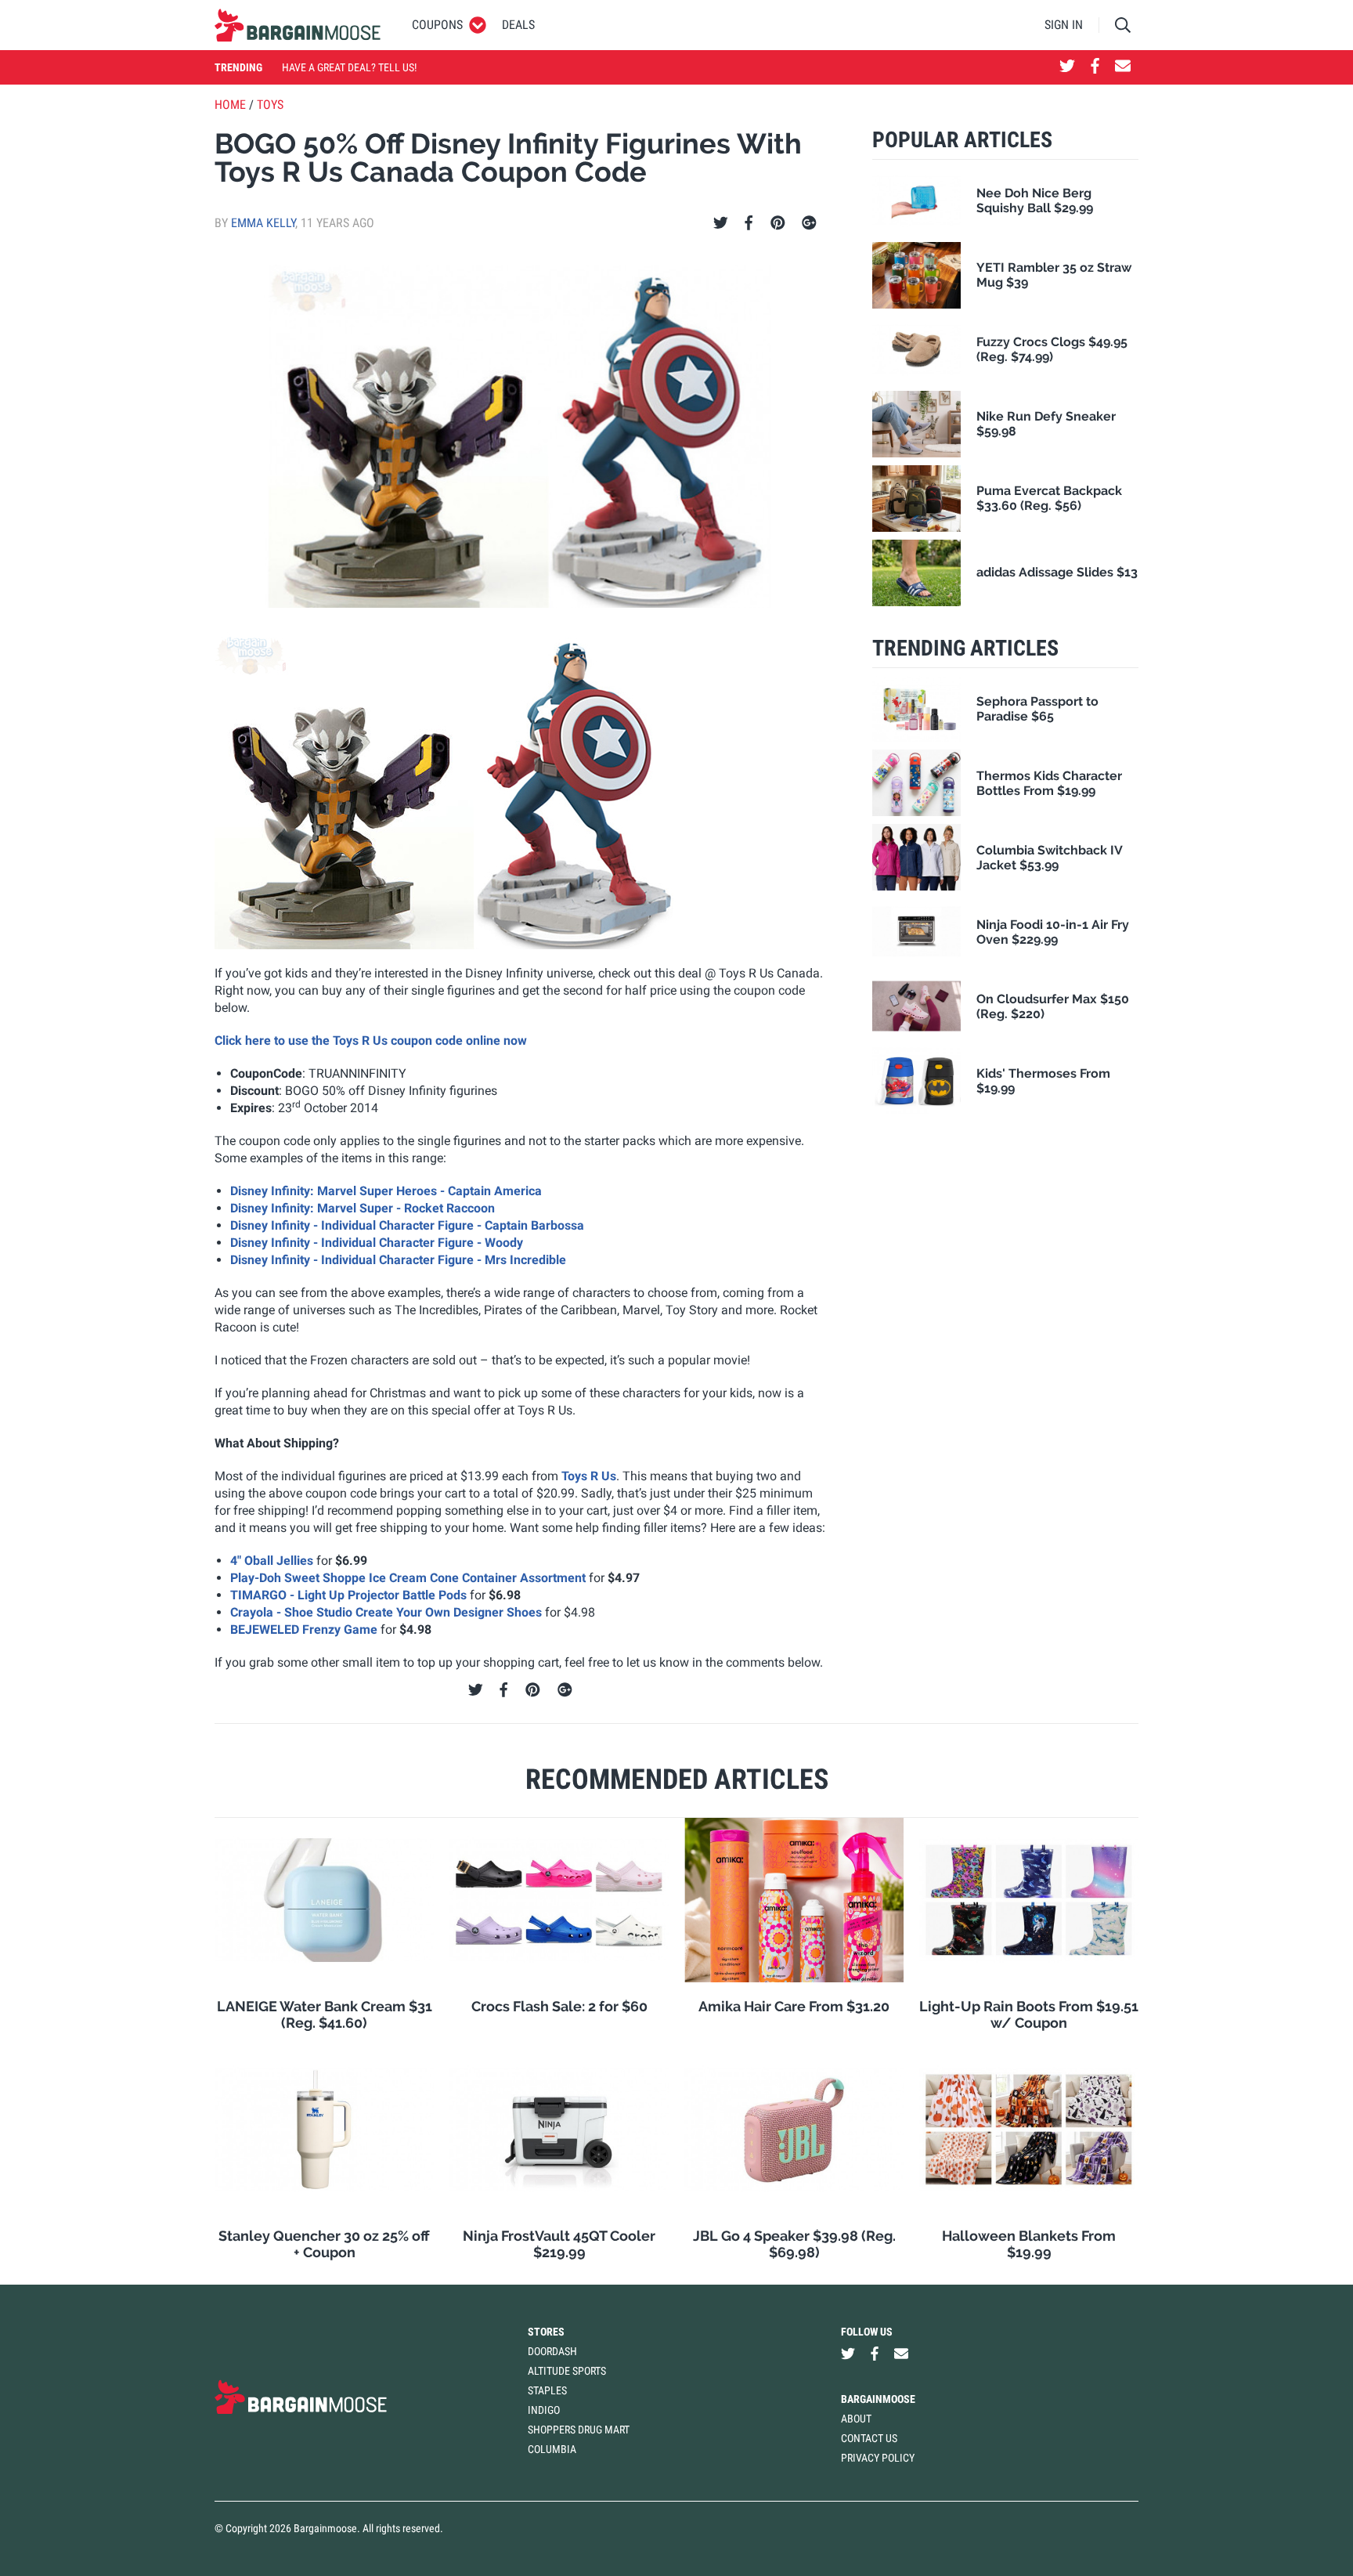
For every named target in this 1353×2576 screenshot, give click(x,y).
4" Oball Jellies (272, 1561)
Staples (547, 2390)
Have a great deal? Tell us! (349, 67)
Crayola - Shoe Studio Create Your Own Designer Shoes (386, 1612)
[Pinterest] (778, 223)
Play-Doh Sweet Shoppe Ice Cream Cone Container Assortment (408, 1578)
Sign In (1064, 25)
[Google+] (809, 223)
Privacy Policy (878, 2458)
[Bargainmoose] (298, 25)
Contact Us (869, 2438)
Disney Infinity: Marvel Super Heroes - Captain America (386, 1191)
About (856, 2419)
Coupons (437, 25)
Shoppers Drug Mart (579, 2430)
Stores (546, 2332)
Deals (518, 25)
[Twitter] (721, 223)
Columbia (552, 2449)
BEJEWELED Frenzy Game (304, 1629)
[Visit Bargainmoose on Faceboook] (1095, 67)
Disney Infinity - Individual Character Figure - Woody (377, 1243)
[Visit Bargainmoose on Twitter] (1067, 67)
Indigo (544, 2410)
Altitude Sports (567, 2371)
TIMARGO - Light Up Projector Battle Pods (348, 1595)
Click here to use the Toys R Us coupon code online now (371, 1041)
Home (230, 105)
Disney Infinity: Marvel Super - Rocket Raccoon (363, 1208)
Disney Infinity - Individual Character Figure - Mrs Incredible (398, 1260)
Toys (270, 105)
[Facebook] (749, 223)
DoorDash (552, 2351)
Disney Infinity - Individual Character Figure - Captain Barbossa (407, 1225)
